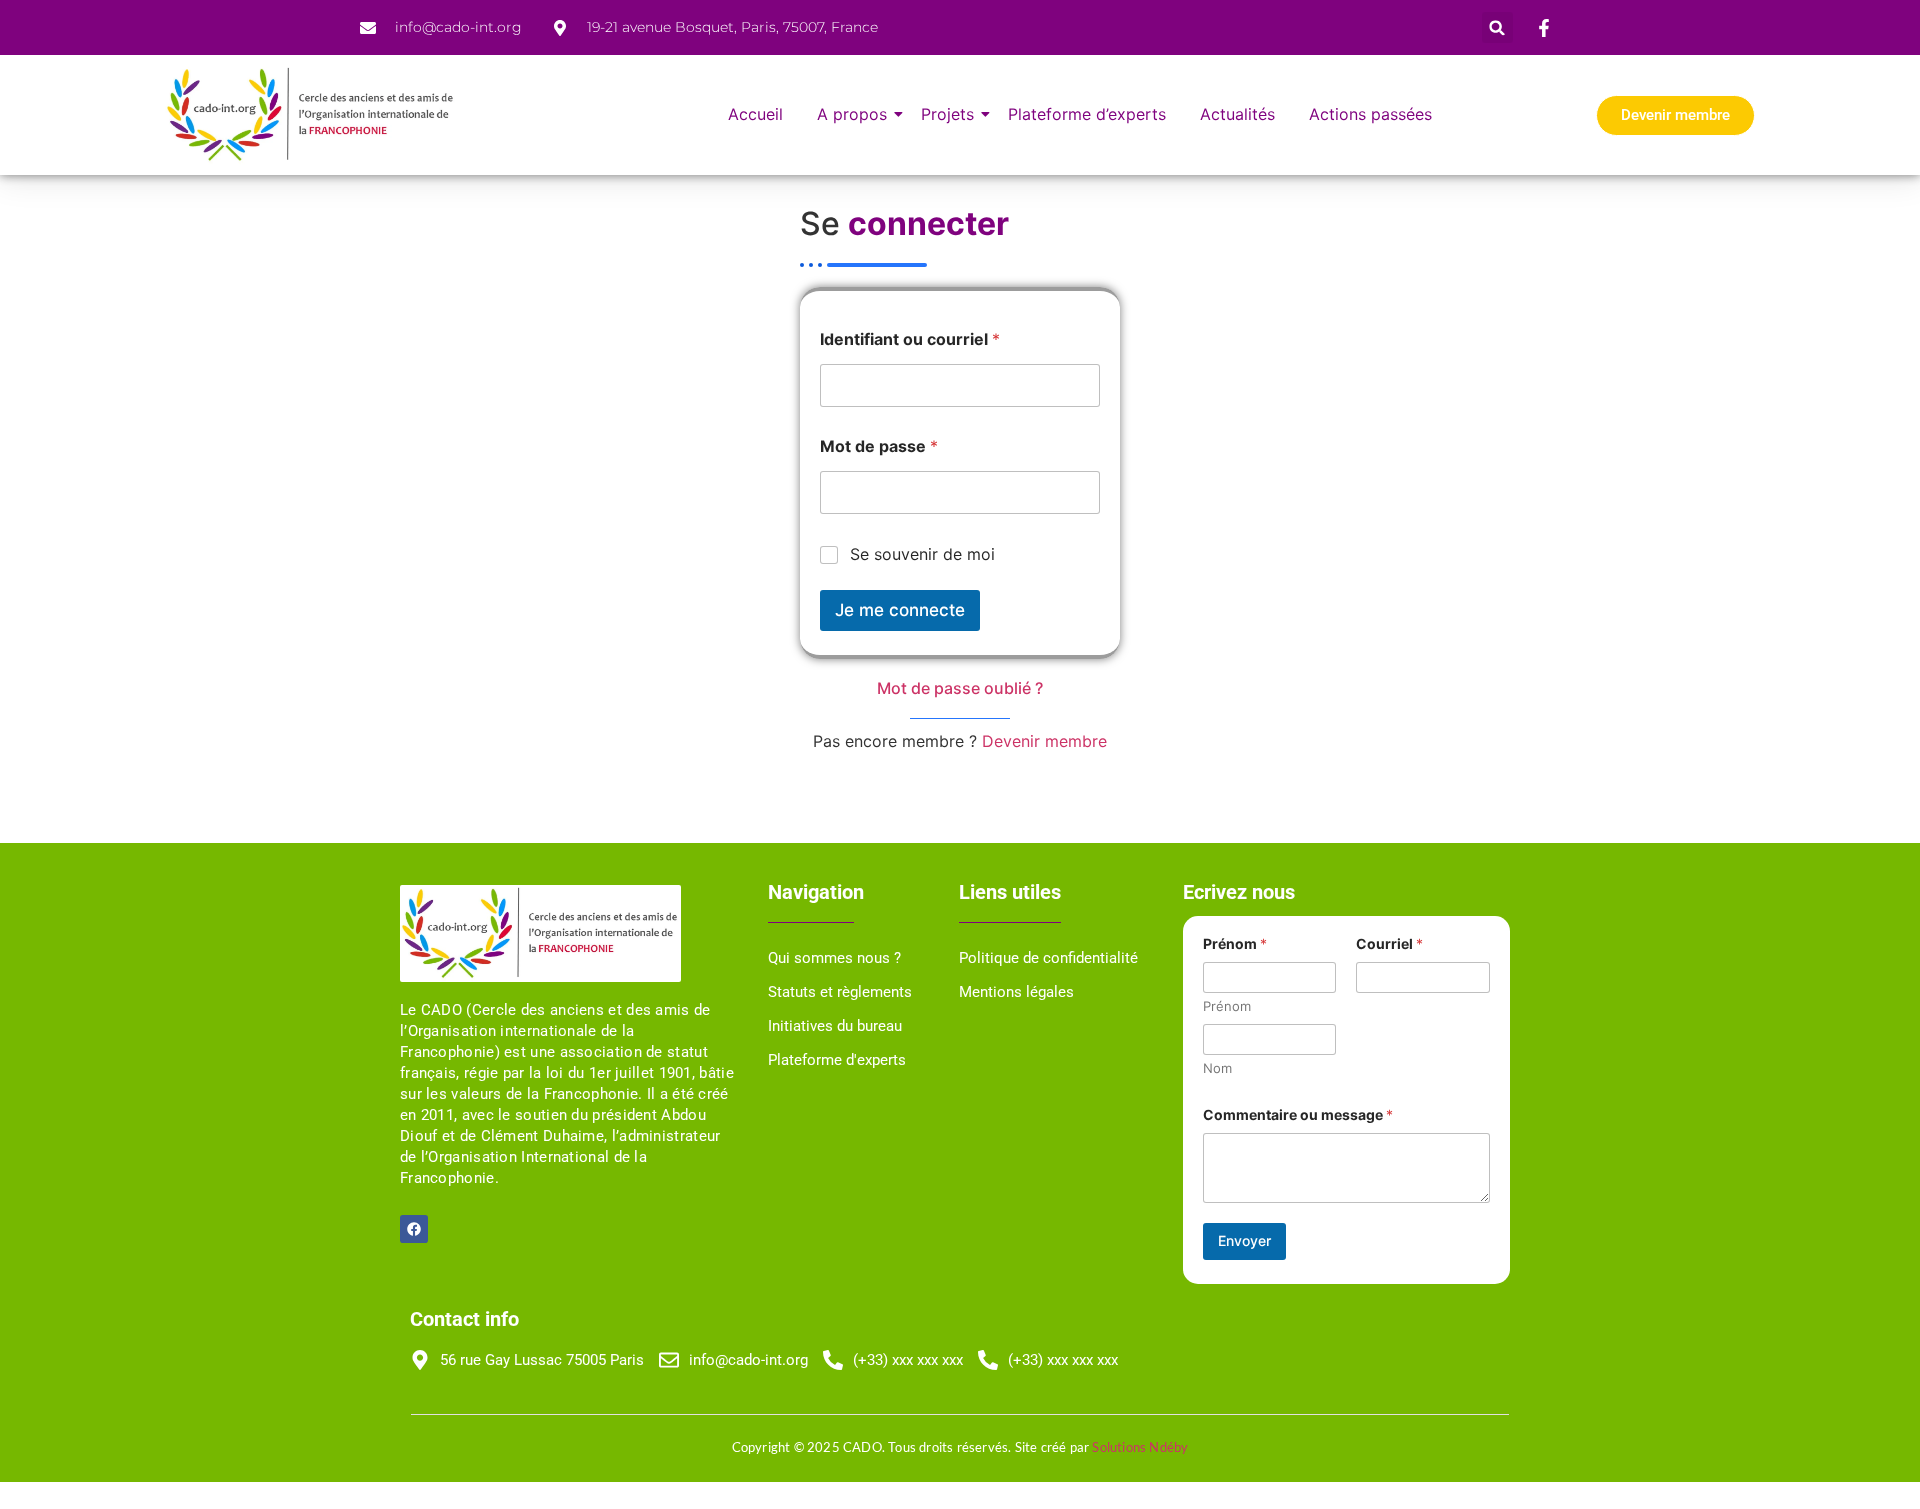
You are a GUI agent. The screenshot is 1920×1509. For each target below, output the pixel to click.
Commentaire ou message (1298, 1114)
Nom (1217, 1068)
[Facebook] (414, 1229)
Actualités (1237, 114)
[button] (1497, 27)
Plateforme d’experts (1087, 114)
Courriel (1389, 943)
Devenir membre (1044, 741)
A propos (852, 114)
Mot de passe (879, 446)
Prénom (1227, 1006)
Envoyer (1244, 1240)
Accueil (755, 114)
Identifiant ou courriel (910, 339)
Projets (947, 114)
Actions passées (1370, 114)
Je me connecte (900, 610)
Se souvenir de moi (922, 554)
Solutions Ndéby (1140, 1447)
